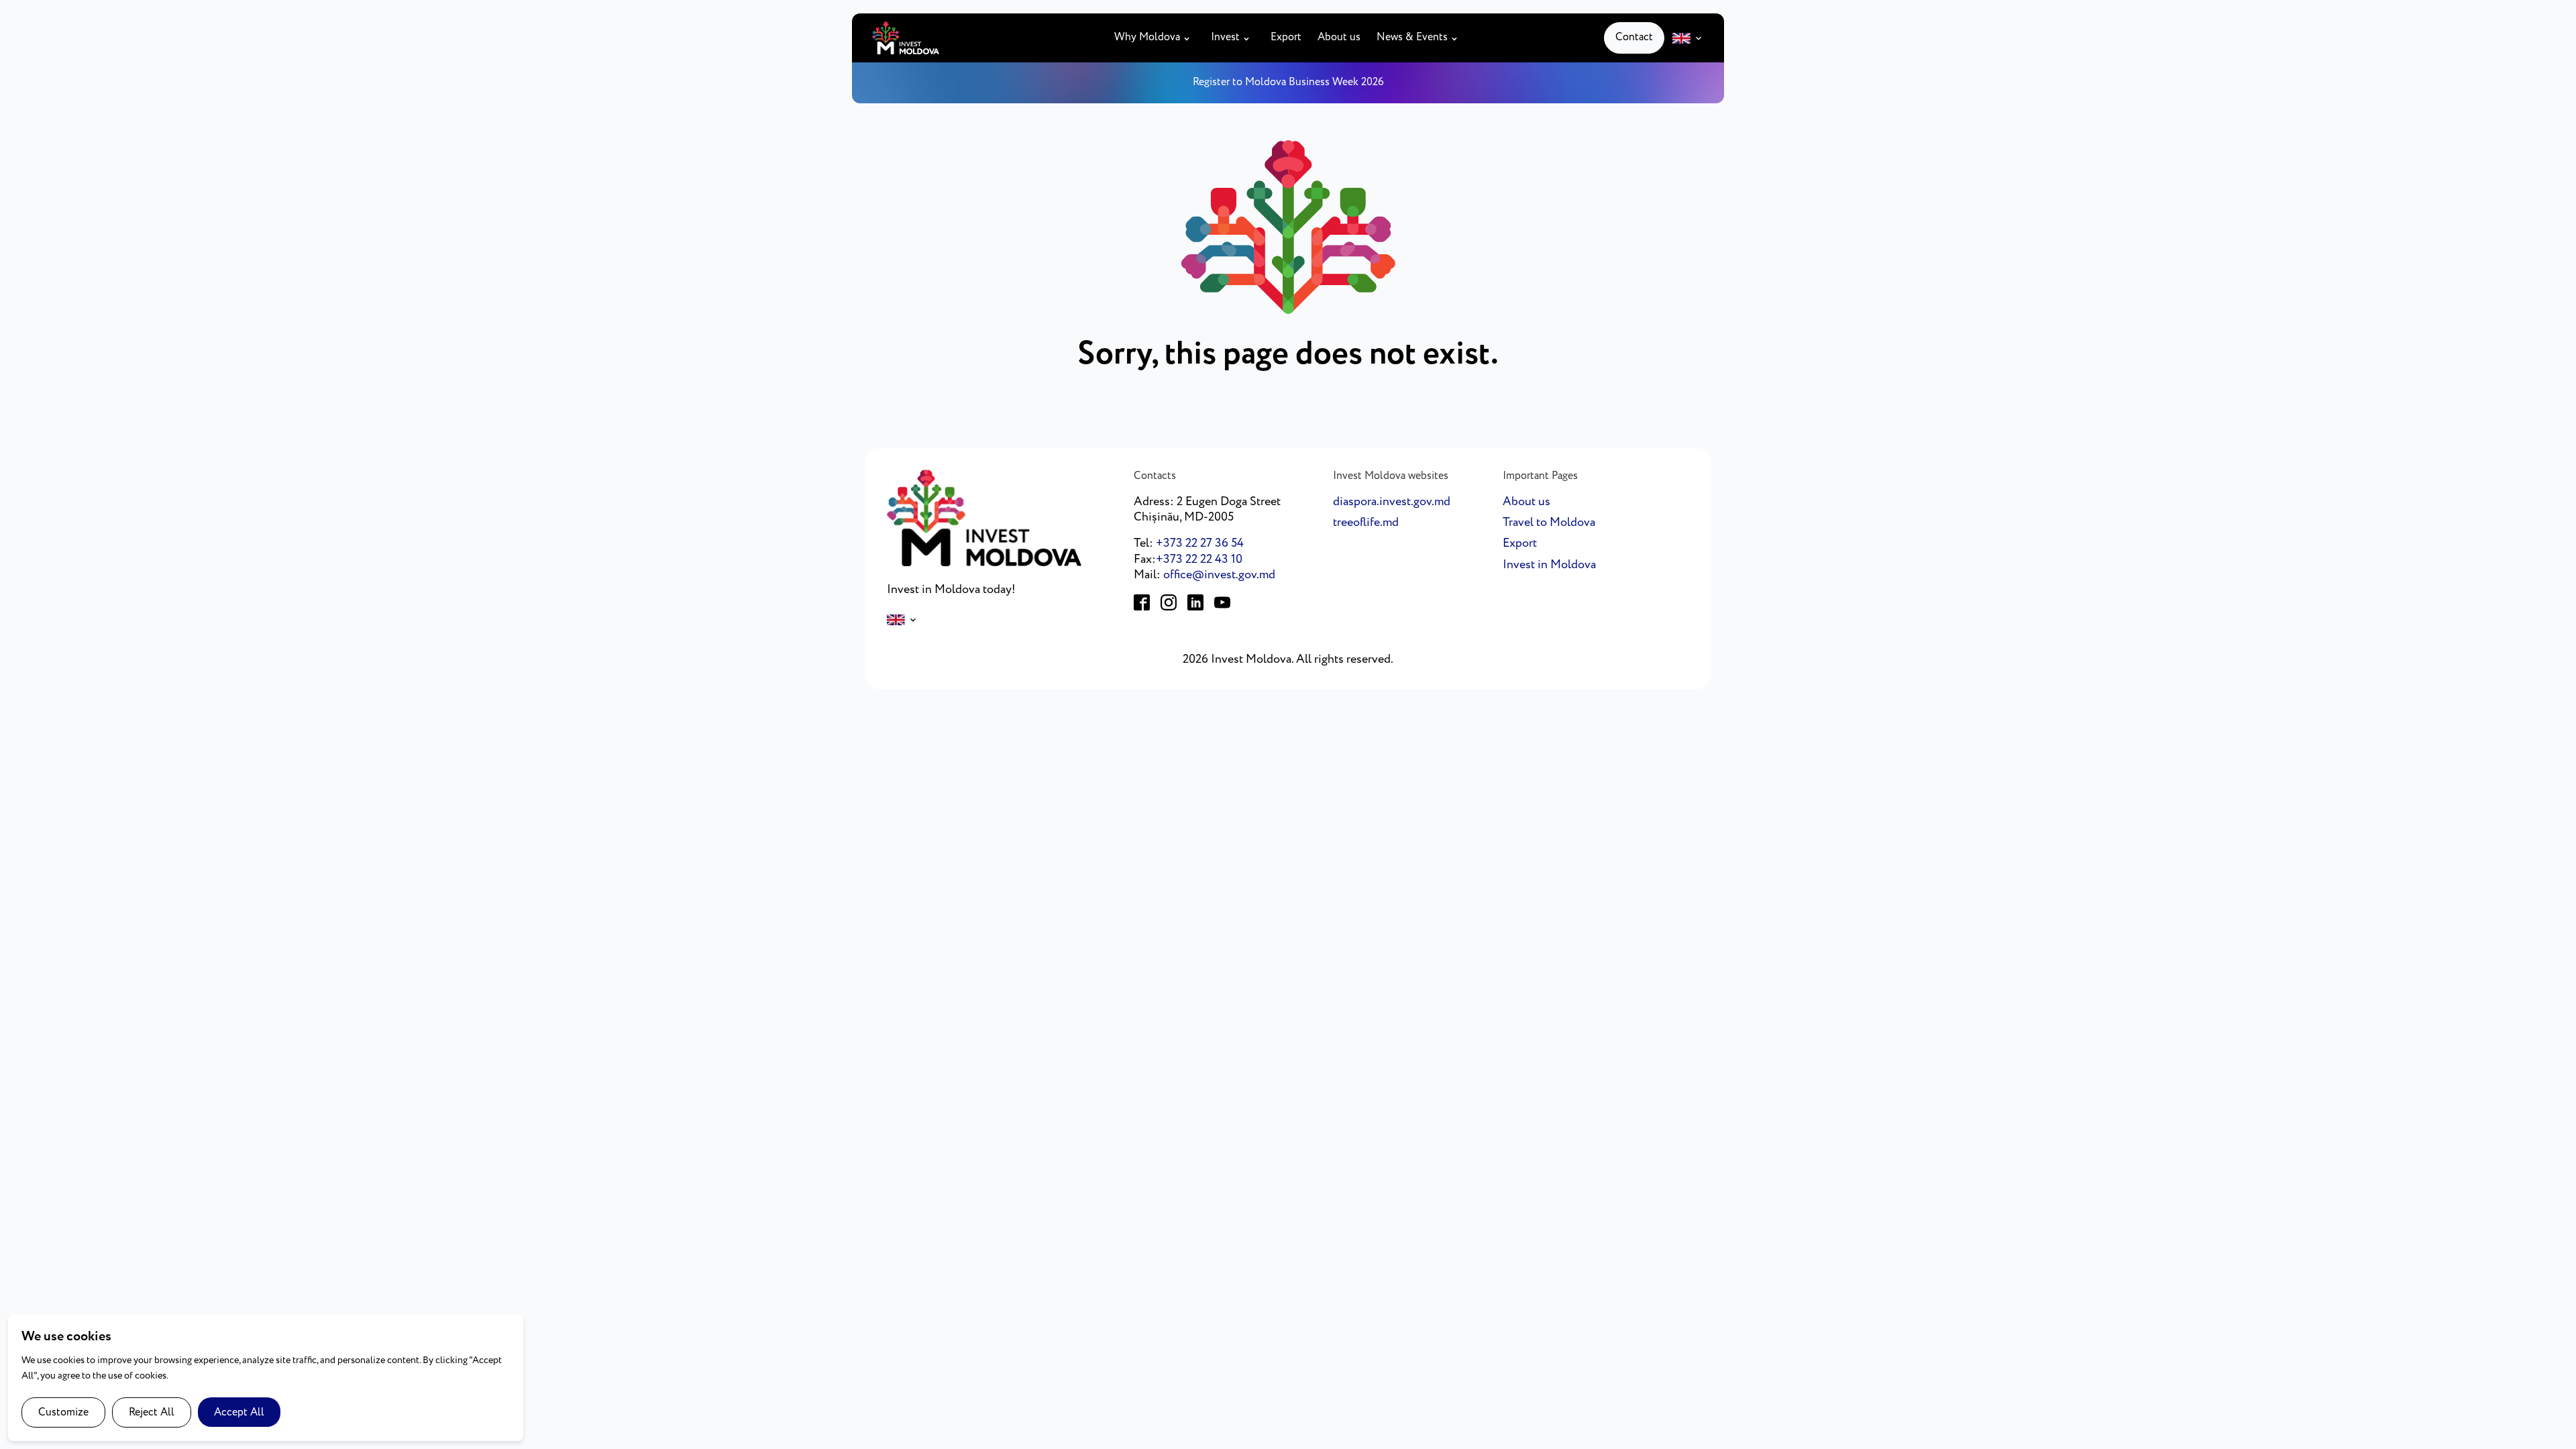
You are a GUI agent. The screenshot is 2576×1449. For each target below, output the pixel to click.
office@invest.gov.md (1219, 575)
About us (1339, 38)
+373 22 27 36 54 (1200, 543)
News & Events (1412, 38)
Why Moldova (1147, 38)
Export (1286, 38)
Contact (1634, 37)
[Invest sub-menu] (1249, 38)
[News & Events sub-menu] (1457, 38)
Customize (63, 1412)
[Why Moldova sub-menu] (1189, 38)
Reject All (152, 1412)
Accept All (239, 1412)
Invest (1225, 38)
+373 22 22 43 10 (1199, 559)
